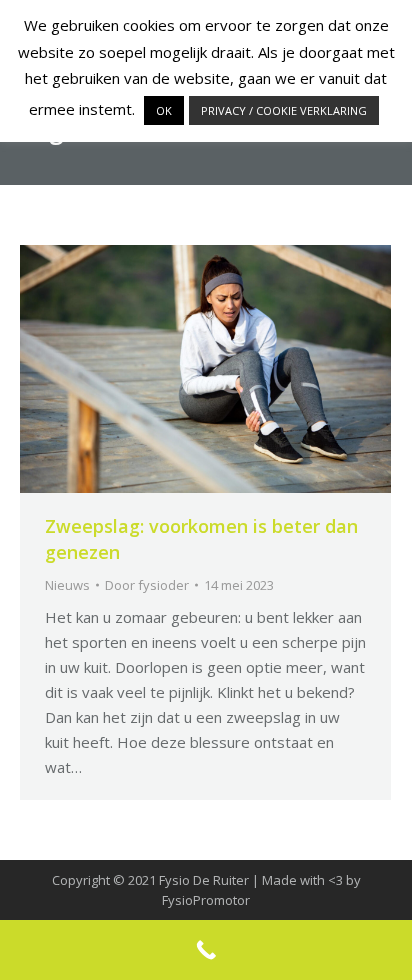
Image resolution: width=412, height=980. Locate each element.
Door (147, 585)
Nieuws (67, 585)
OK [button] (164, 110)
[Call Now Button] (206, 950)
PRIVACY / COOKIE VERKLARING (284, 110)
